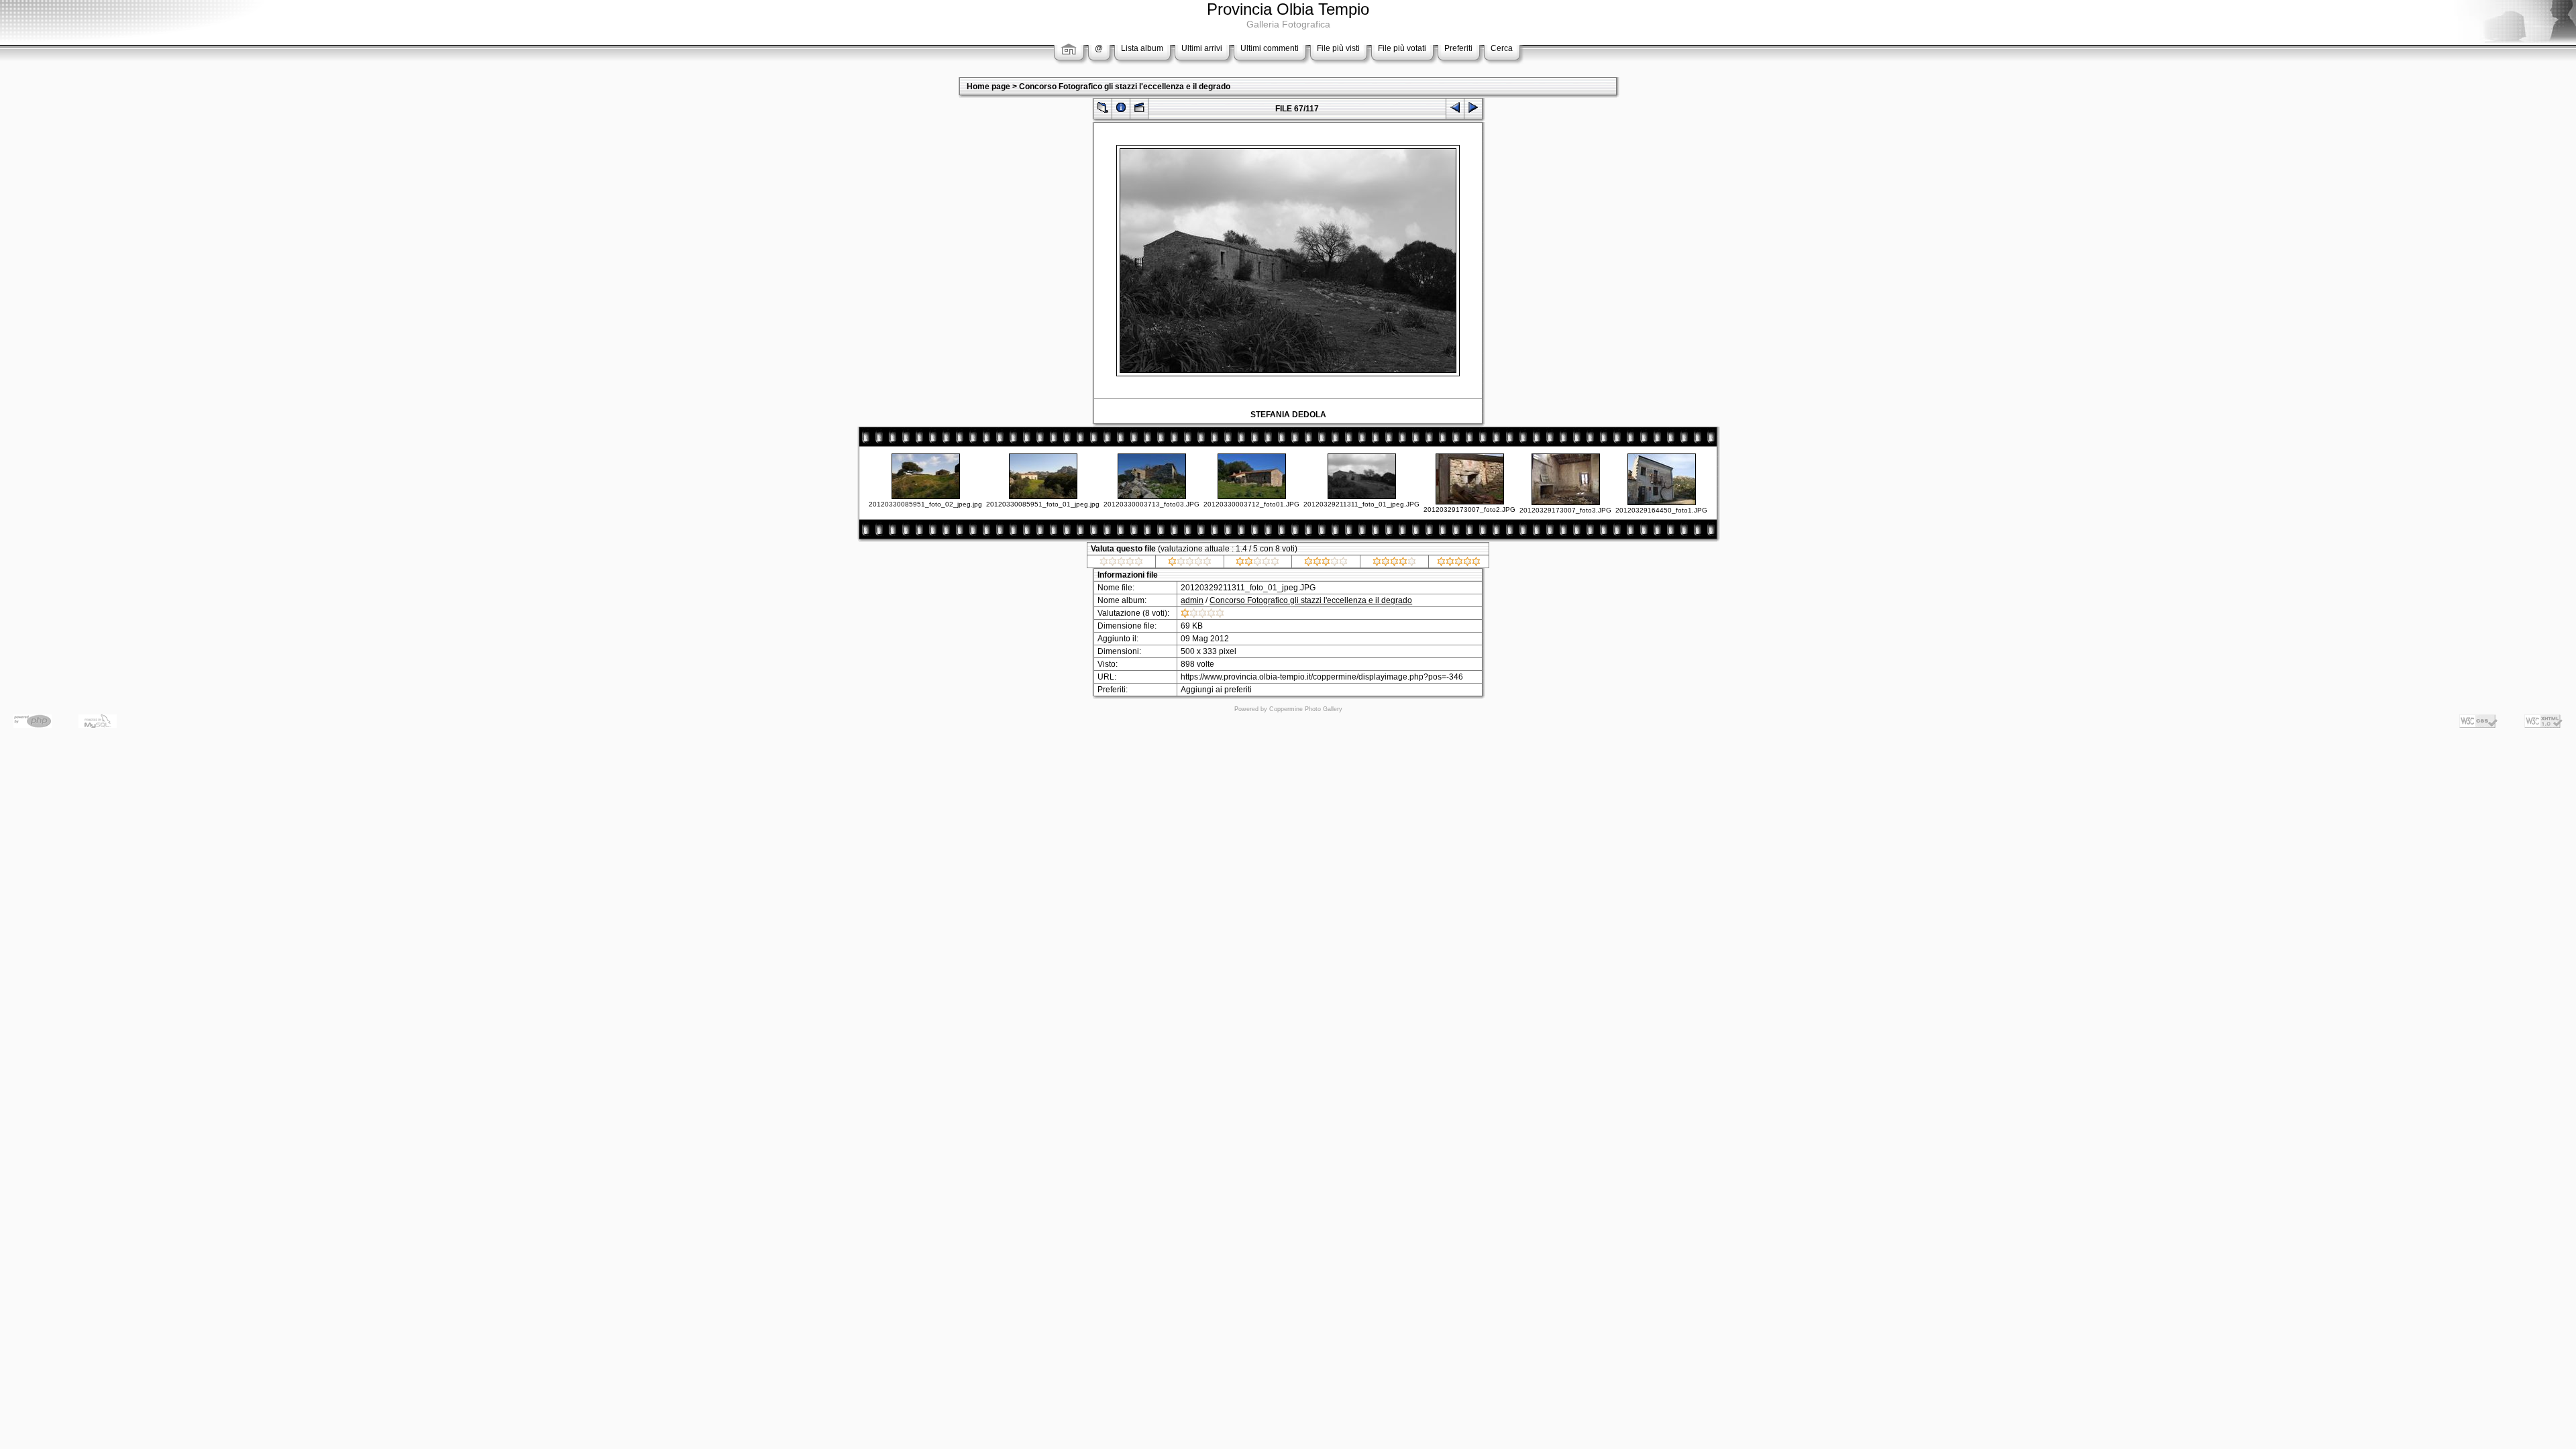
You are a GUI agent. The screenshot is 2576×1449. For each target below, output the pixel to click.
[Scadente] (1190, 563)
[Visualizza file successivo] (1473, 110)
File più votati (1402, 48)
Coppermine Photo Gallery (1306, 709)
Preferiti (1458, 48)
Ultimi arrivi (1202, 48)
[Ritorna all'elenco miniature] (1103, 110)
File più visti (1338, 48)
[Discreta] (1257, 563)
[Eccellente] (1459, 563)
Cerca (1502, 48)
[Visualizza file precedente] (1455, 110)
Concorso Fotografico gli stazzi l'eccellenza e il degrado (1125, 87)
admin (1192, 600)
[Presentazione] (1139, 110)
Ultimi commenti (1270, 48)
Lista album (1142, 48)
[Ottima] (1394, 563)
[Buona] (1326, 563)
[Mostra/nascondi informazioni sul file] (1121, 110)
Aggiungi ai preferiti (1216, 690)
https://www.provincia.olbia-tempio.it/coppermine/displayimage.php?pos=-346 (1322, 677)
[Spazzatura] (1121, 563)
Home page (988, 87)
